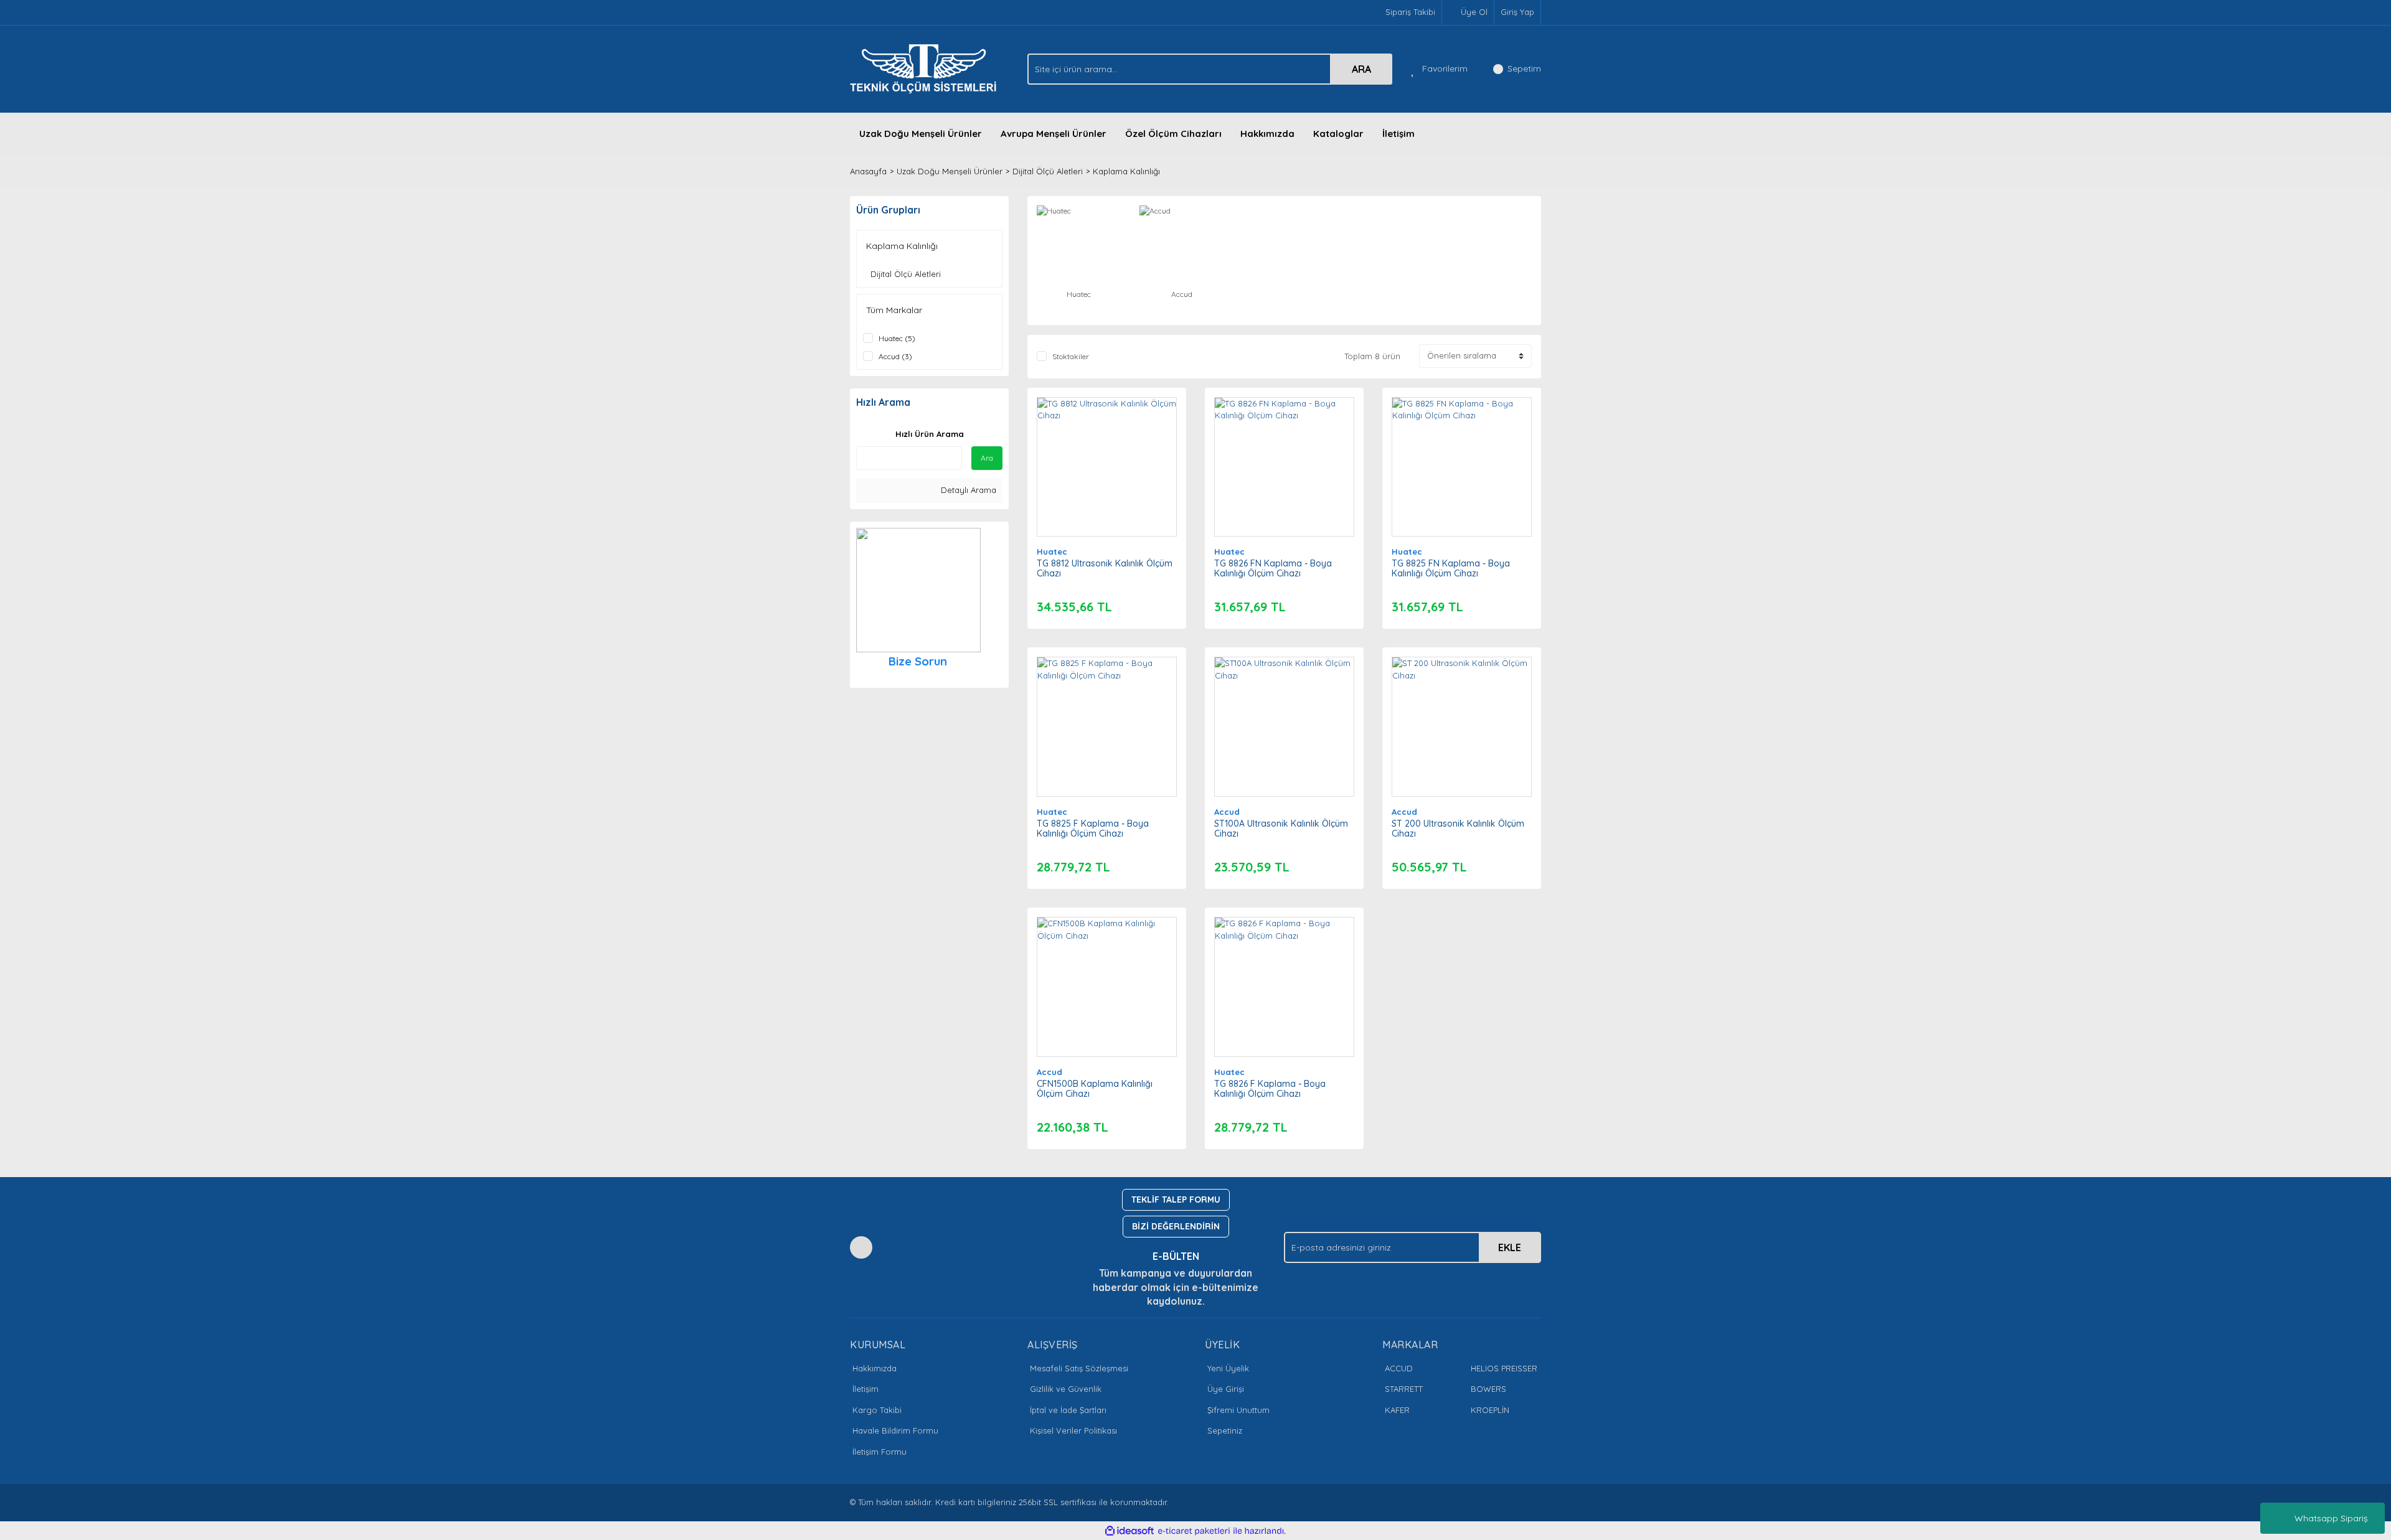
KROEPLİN (1490, 1410)
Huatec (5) (897, 338)
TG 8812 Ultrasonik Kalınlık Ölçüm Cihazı (1105, 568)
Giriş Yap (1517, 12)
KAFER (1397, 1410)
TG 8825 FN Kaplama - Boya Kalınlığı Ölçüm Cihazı (1451, 568)
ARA (1361, 69)
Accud (1227, 812)
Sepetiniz (1225, 1430)
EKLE (1510, 1247)
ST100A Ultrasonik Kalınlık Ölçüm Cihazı (1281, 829)
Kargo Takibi (877, 1410)
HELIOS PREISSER (1504, 1368)
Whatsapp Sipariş (2331, 1518)
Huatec (1052, 552)
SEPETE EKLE (1106, 479)
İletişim (1398, 134)
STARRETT (1404, 1389)
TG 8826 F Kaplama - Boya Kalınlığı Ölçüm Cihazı (1270, 1089)
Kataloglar (1338, 134)
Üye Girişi (1226, 1389)
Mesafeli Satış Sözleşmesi (1079, 1368)
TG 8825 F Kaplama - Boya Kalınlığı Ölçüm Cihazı (1093, 829)
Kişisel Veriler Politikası (1073, 1430)
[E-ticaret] (1194, 1531)
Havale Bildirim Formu (895, 1430)
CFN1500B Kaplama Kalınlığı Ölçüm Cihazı (1095, 1089)
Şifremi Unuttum (1238, 1410)
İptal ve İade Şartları (1068, 1410)
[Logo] (927, 68)
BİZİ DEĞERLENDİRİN (1176, 1226)
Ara (987, 458)
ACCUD (1399, 1368)
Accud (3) (895, 356)
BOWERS (1488, 1389)
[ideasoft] (1129, 1531)
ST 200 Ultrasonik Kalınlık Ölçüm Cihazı (1458, 829)
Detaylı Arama (967, 490)
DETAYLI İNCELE (1107, 448)
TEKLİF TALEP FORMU (1176, 1200)
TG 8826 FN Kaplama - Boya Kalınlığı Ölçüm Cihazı (1273, 568)
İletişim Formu (880, 1452)
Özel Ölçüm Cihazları (1173, 134)
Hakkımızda (1267, 134)
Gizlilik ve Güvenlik (1066, 1389)
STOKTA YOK (1284, 739)
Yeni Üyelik (1228, 1368)
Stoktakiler (1071, 356)
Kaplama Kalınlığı (1126, 171)
